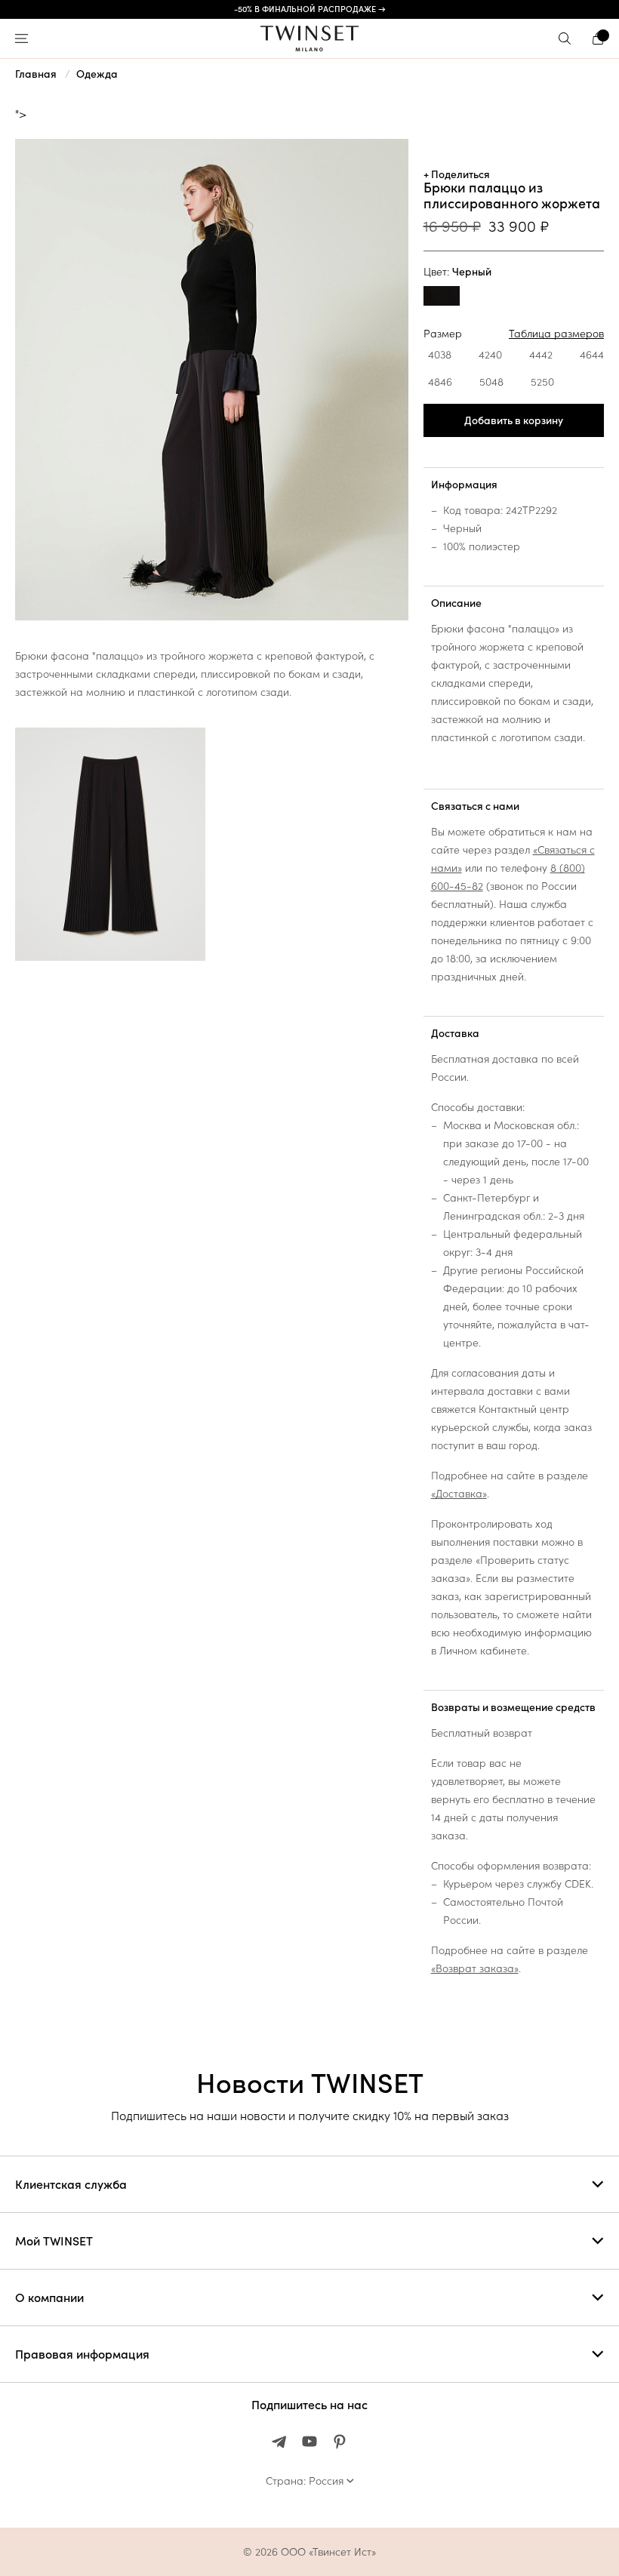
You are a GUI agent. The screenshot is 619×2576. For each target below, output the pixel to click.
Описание (456, 603)
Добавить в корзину (514, 420)
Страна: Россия (305, 2481)
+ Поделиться (457, 174)
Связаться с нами (475, 806)
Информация (464, 485)
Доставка (455, 1033)
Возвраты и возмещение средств (513, 1707)
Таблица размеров (556, 334)
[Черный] (442, 298)
